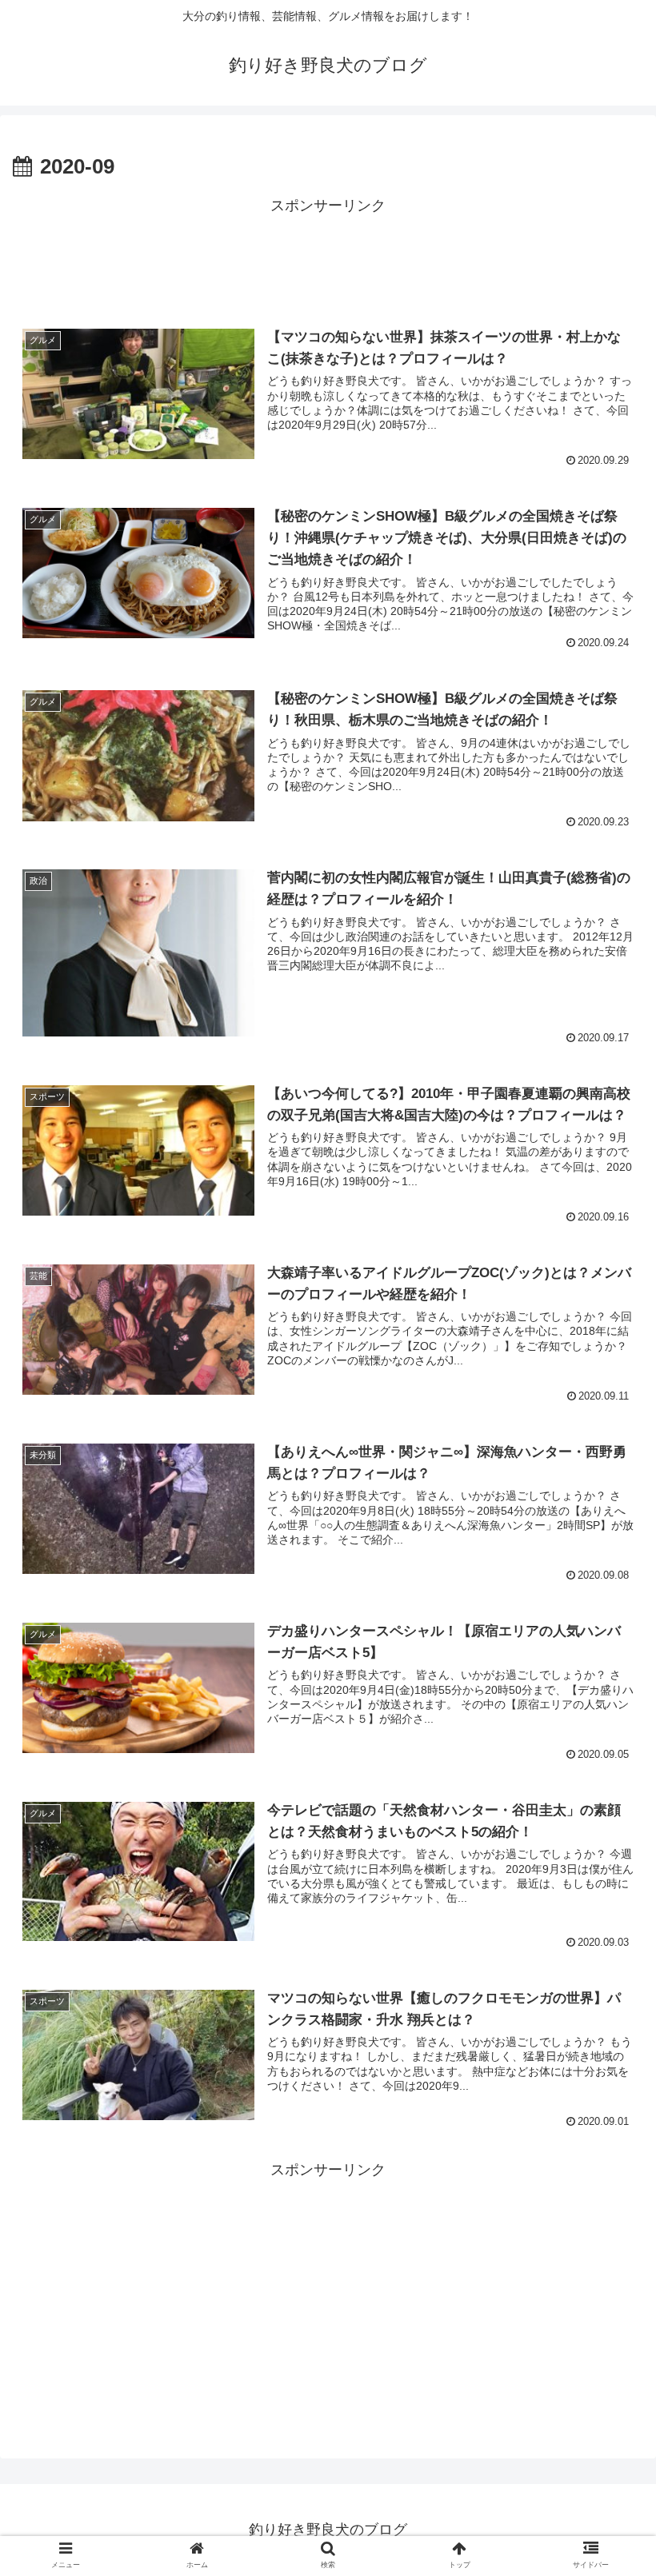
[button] (607, 2249)
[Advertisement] (328, 255)
